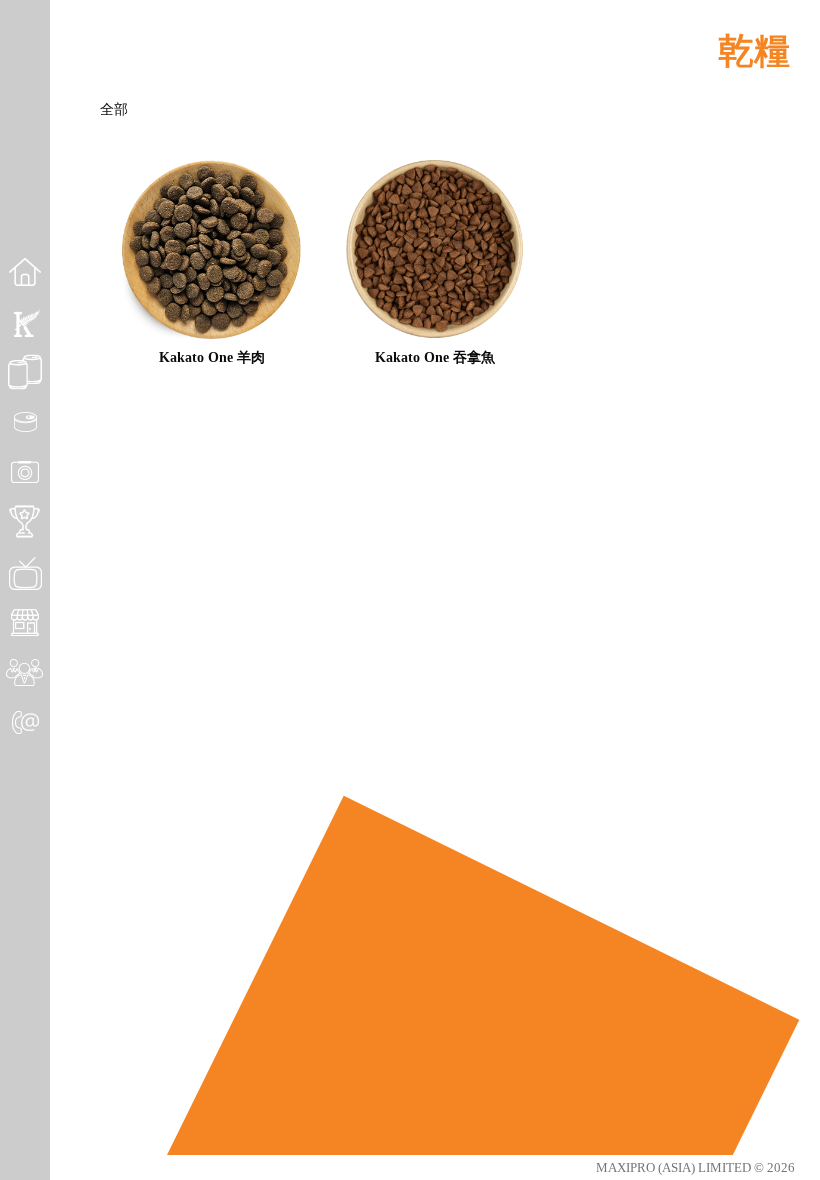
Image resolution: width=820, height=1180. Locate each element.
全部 (114, 109)
